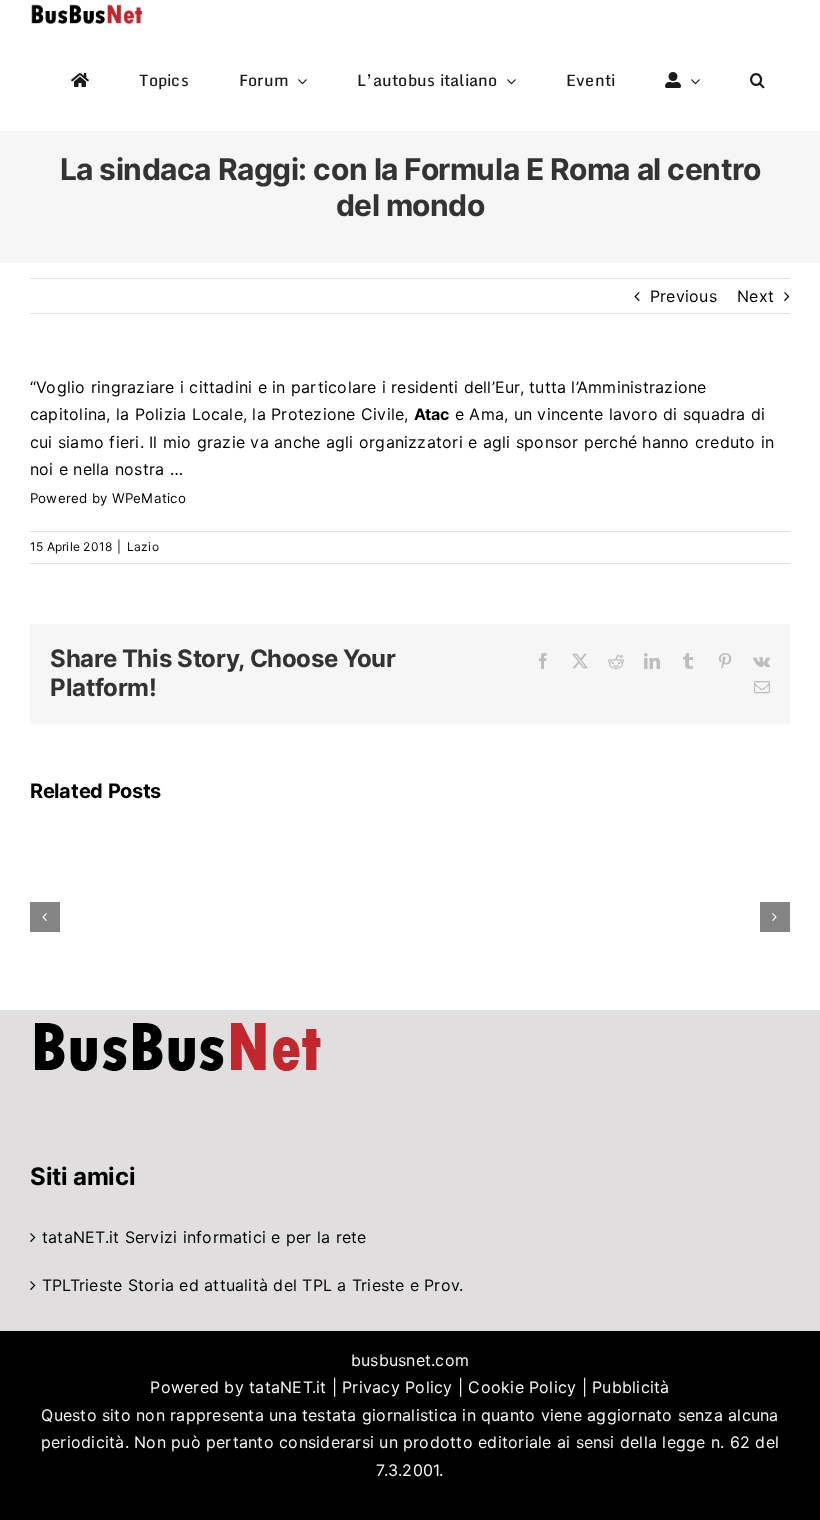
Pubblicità (630, 1387)
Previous (683, 296)
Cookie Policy (522, 1387)
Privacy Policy (397, 1387)
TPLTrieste (82, 1285)
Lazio (143, 546)
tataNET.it (80, 1237)
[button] (757, 81)
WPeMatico (149, 498)
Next (755, 296)
